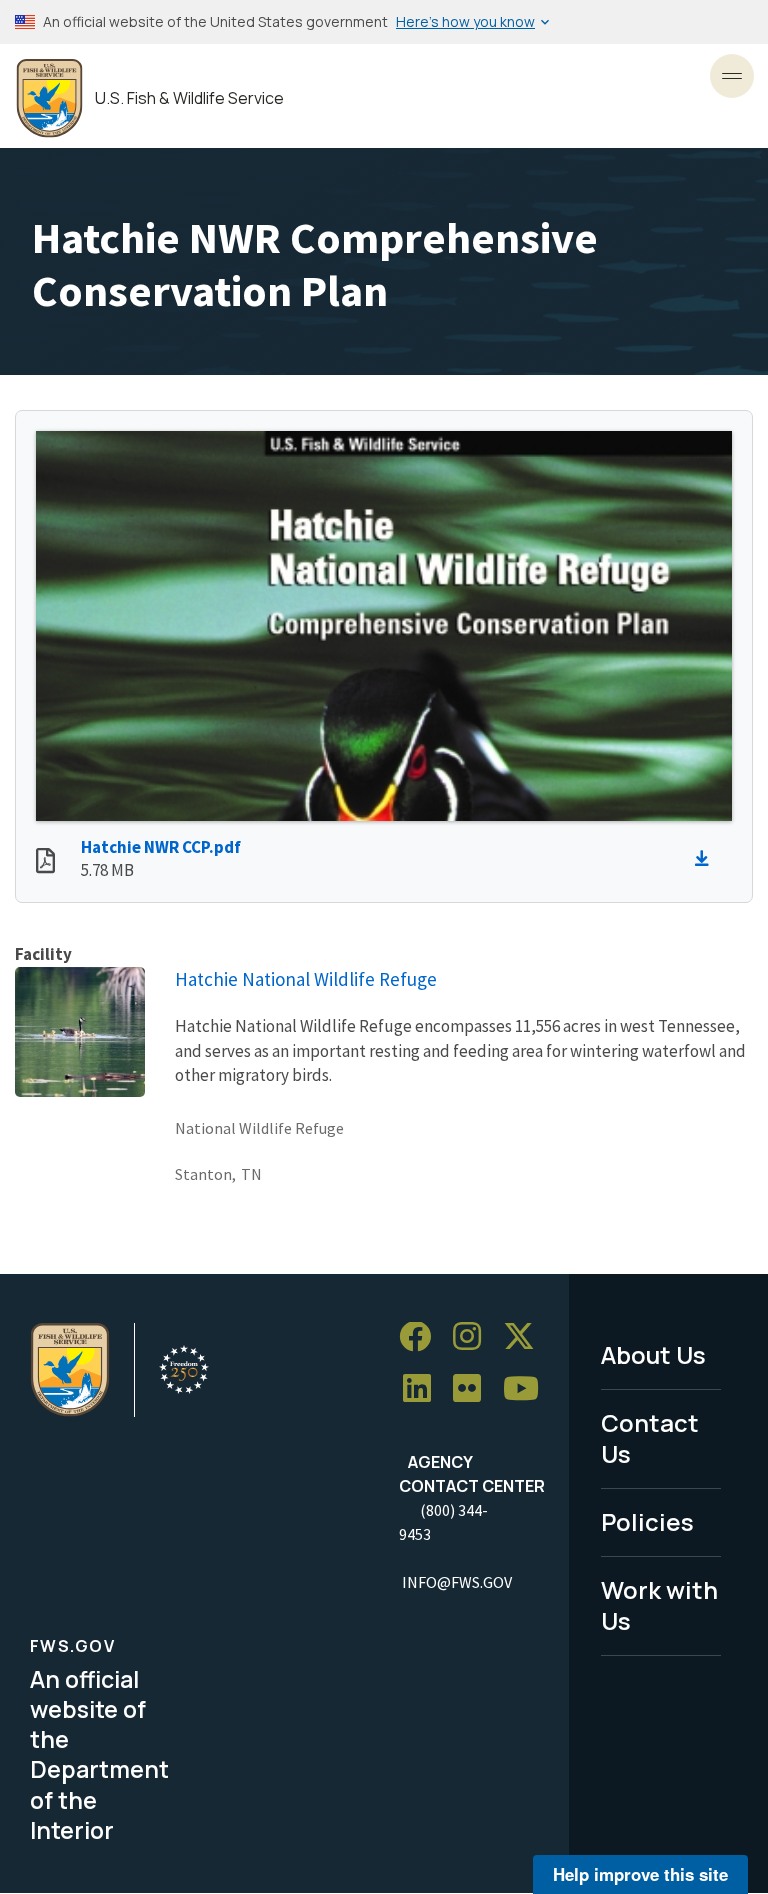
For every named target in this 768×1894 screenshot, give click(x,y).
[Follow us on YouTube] (528, 1389)
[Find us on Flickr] (474, 1389)
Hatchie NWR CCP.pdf (161, 847)
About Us (653, 1354)
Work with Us (659, 1605)
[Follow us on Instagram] (474, 1337)
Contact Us (650, 1438)
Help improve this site (640, 1874)
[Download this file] (707, 859)
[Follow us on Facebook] (422, 1337)
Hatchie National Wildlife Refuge (306, 979)
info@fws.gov (457, 1582)
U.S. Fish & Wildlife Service (189, 98)
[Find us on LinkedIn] (424, 1389)
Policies (647, 1521)
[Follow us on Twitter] (526, 1337)
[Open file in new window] (45, 863)
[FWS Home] (49, 98)
